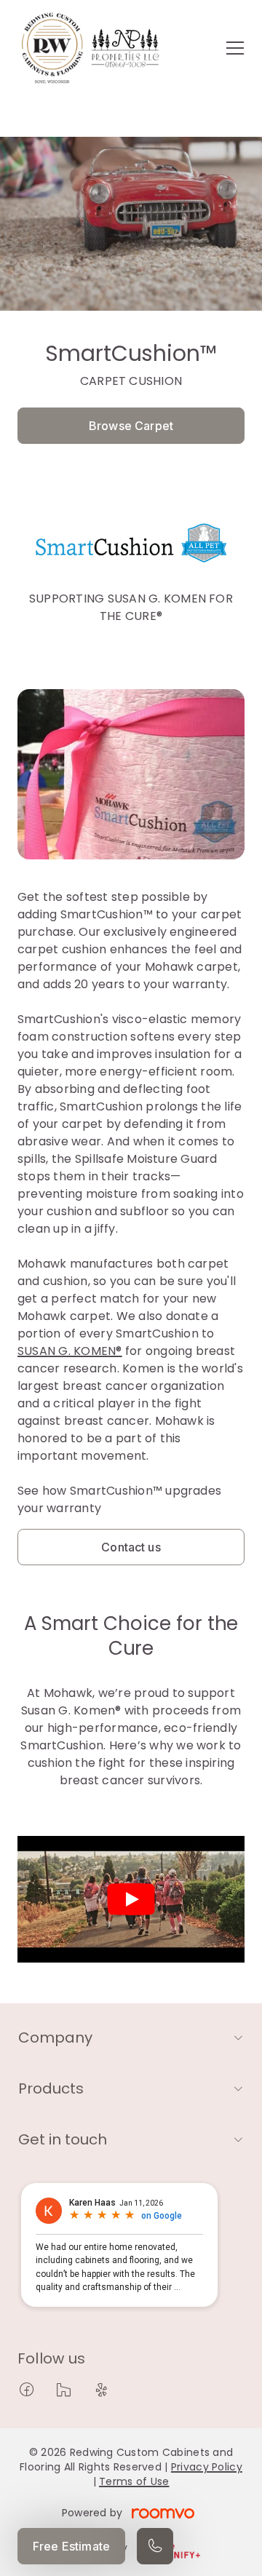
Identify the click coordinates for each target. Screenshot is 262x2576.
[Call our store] (155, 2546)
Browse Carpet (131, 426)
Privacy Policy (207, 2467)
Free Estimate (71, 2546)
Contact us (131, 1547)
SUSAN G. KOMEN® (70, 1351)
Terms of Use (134, 2481)
